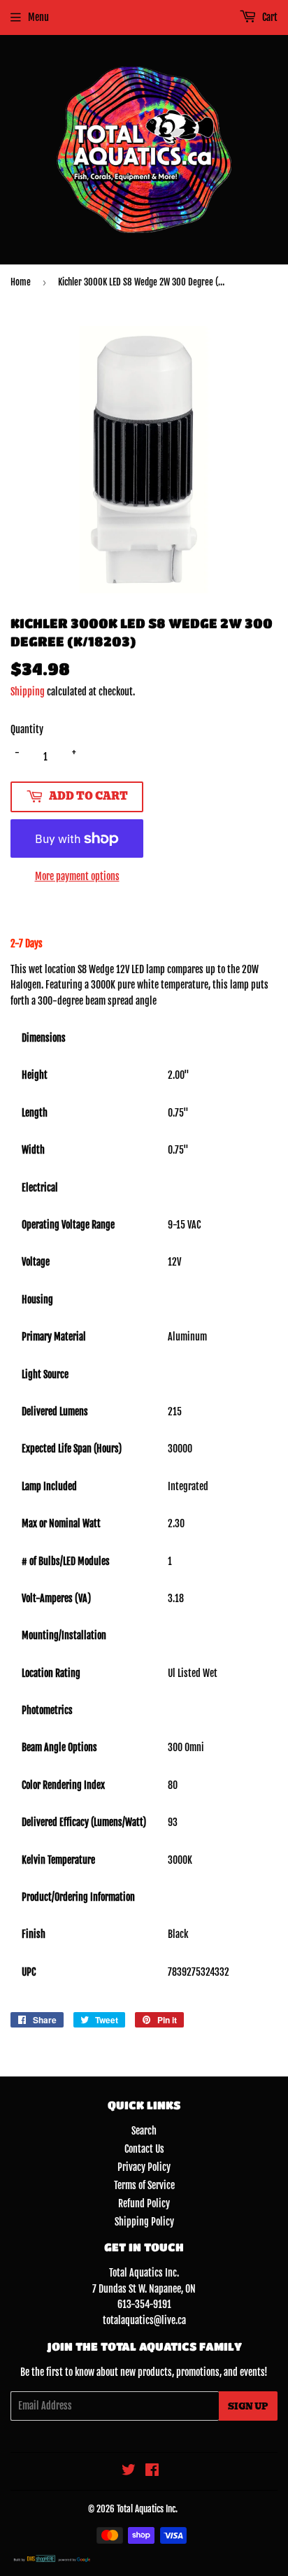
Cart (269, 17)
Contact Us (144, 2149)
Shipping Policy (144, 2222)
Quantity (27, 729)
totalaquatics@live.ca (144, 2320)
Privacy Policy (144, 2167)
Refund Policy (144, 2203)
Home (21, 282)
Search (144, 2131)
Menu (38, 17)
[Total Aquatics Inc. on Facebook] (152, 2471)
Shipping (28, 692)
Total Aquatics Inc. (147, 2509)
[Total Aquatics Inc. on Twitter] (129, 2471)
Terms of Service (144, 2185)
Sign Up (248, 2406)
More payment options (77, 876)
